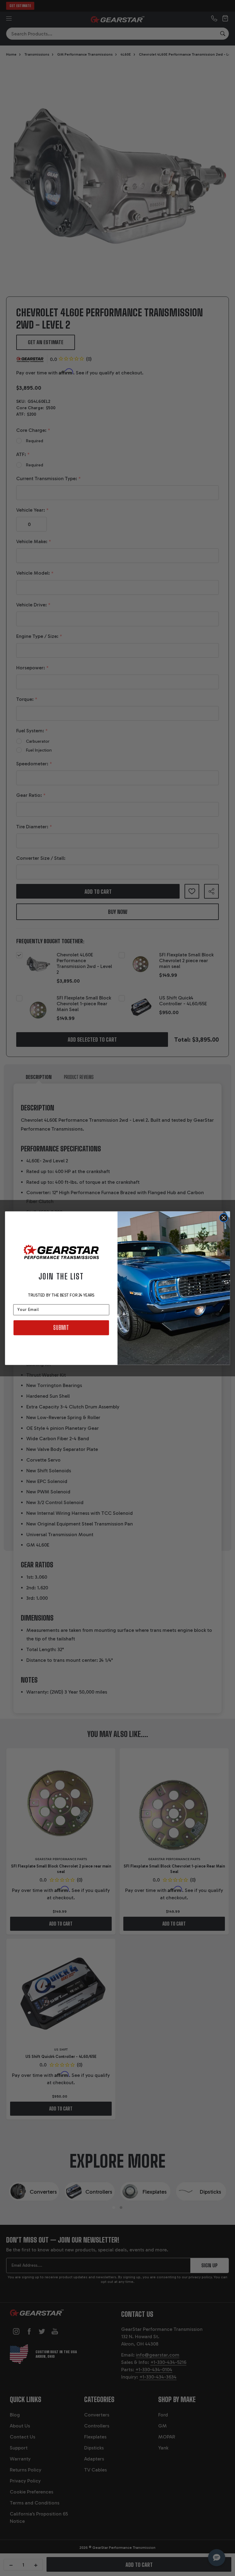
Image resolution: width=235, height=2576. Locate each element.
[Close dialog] (224, 1218)
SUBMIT (61, 1327)
